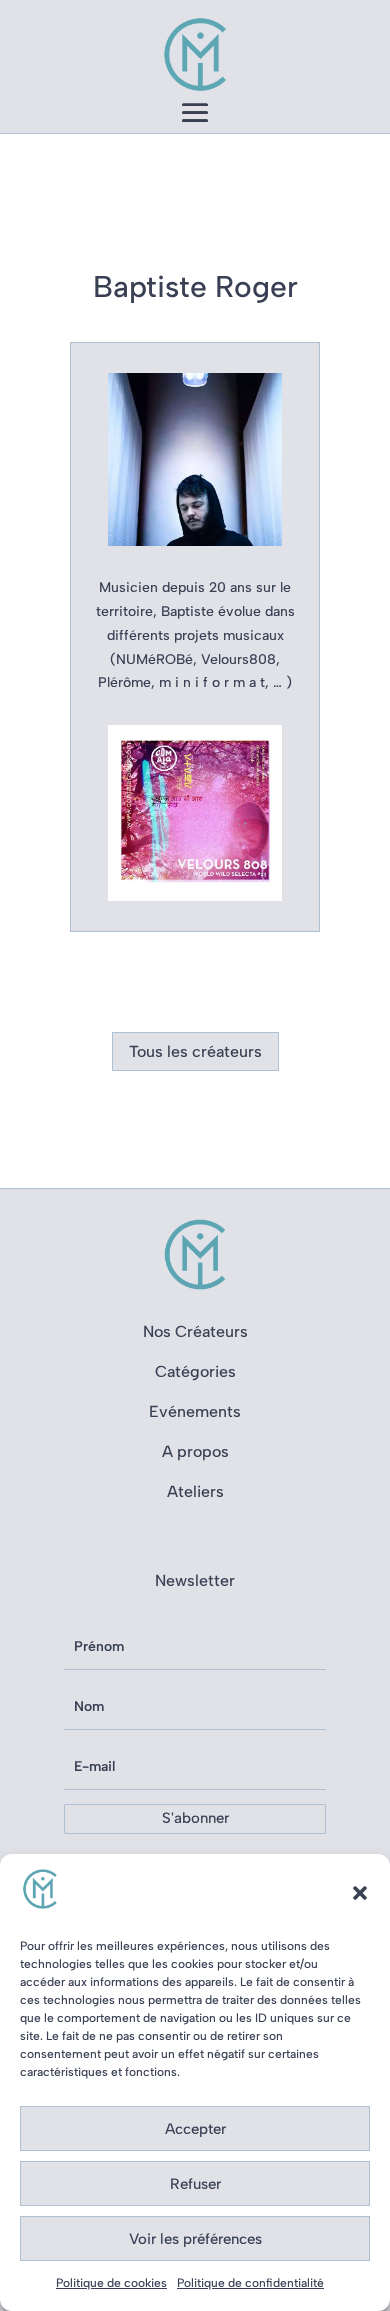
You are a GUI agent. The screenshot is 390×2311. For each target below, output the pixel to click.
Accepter (195, 2129)
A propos (195, 1451)
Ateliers (195, 1491)
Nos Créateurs (195, 1331)
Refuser (195, 2184)
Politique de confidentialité (250, 2283)
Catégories (195, 1371)
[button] (360, 1893)
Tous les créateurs (195, 1051)
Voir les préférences (195, 2239)
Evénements (195, 1411)
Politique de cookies (111, 2283)
